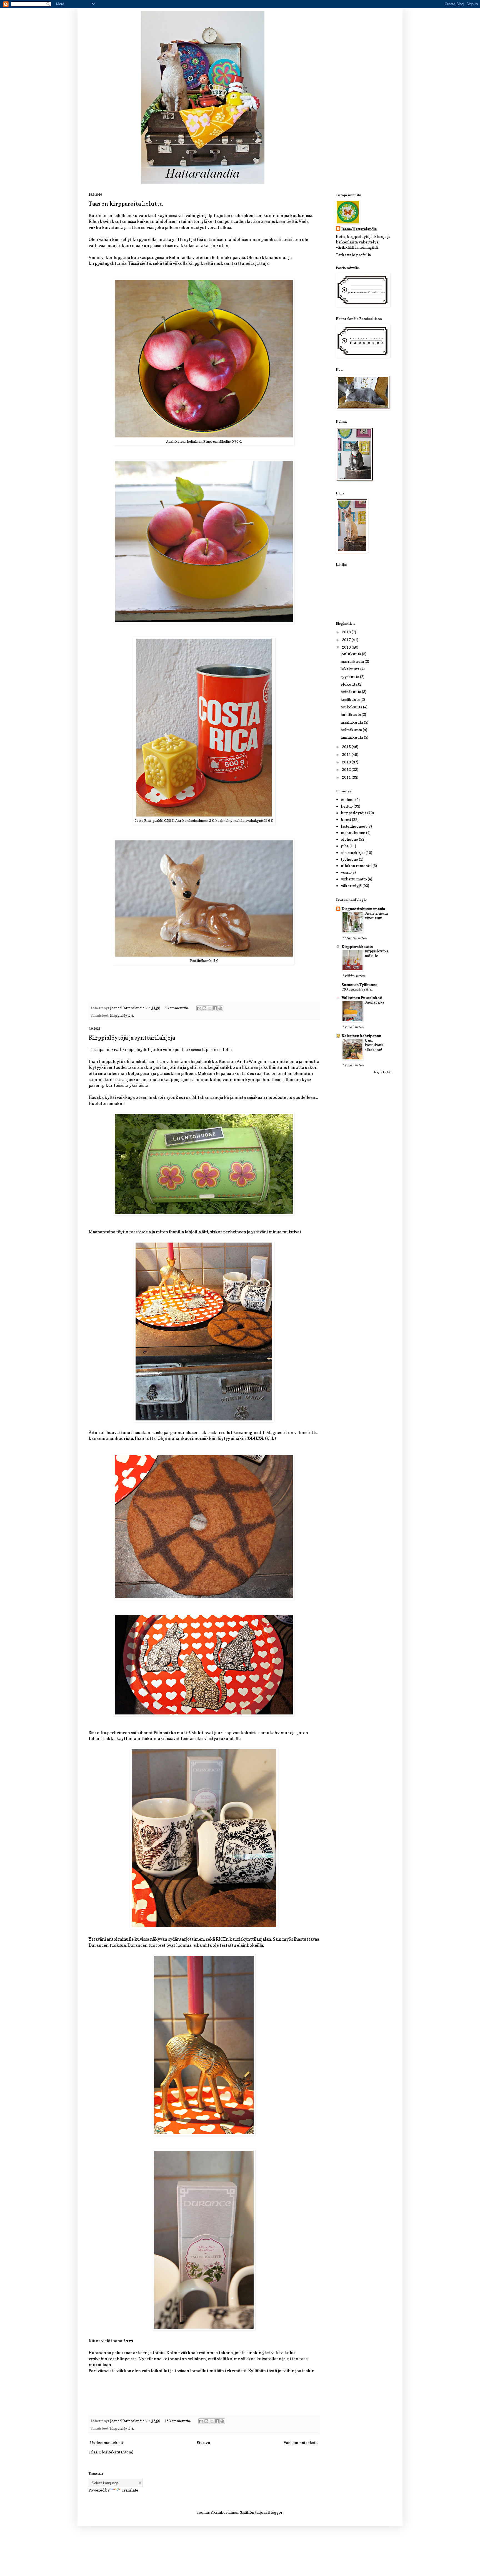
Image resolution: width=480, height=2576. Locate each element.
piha (345, 846)
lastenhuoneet (354, 826)
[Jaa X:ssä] (210, 1008)
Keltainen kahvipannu (362, 1036)
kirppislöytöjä (122, 1015)
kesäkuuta (351, 699)
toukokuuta (352, 707)
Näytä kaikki (383, 1072)
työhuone (349, 859)
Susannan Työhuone (360, 985)
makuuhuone (353, 832)
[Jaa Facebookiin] (215, 1008)
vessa (346, 872)
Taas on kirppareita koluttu (126, 204)
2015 (347, 747)
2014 (347, 754)
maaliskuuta (352, 722)
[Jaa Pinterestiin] (220, 1008)
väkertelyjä (351, 886)
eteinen (348, 799)
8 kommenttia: (177, 1008)
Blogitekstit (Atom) (116, 2452)
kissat (346, 819)
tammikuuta (352, 737)
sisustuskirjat (353, 853)
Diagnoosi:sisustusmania (363, 909)
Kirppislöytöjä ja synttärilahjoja (132, 1038)
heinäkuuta (351, 692)
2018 (347, 632)
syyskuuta (350, 677)
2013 (347, 762)
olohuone (349, 839)
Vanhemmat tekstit (301, 2442)
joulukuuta (351, 654)
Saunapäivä (374, 1002)
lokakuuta (350, 669)
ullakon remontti (356, 866)
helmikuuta (352, 730)
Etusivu (203, 2442)
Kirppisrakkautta (357, 946)
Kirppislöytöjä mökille (377, 953)
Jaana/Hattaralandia (359, 229)
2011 (347, 777)
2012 (347, 769)
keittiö (347, 806)
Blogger (275, 2512)
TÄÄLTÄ (255, 1438)
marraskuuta (353, 661)
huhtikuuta (351, 714)
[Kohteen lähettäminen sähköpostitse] (199, 1008)
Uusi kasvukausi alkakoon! (374, 1045)
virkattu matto (354, 879)
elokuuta (349, 684)
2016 (347, 647)
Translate (130, 2490)
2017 (347, 640)
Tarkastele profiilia (353, 255)
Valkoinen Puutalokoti (362, 998)
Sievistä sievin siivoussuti (376, 916)
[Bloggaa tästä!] (204, 1008)
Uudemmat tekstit (107, 2442)
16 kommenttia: (178, 2421)
